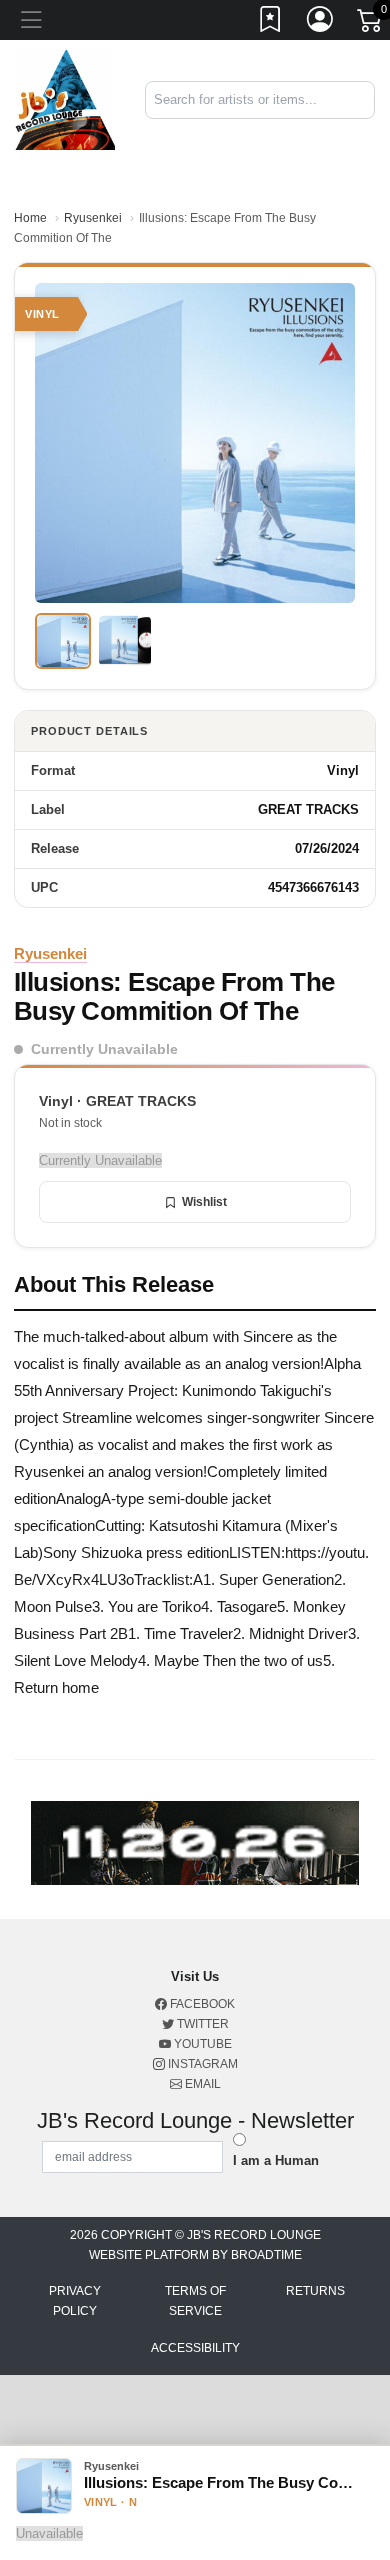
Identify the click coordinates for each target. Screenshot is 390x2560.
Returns (315, 2291)
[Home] (65, 98)
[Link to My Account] (321, 23)
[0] (371, 24)
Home (30, 218)
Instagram (201, 2064)
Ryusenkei (93, 218)
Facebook (201, 2004)
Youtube (201, 2044)
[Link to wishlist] (271, 23)
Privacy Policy (75, 2301)
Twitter (201, 2024)
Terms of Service (195, 2301)
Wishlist (204, 1202)
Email (201, 2084)
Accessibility (195, 2348)
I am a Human (276, 2160)
